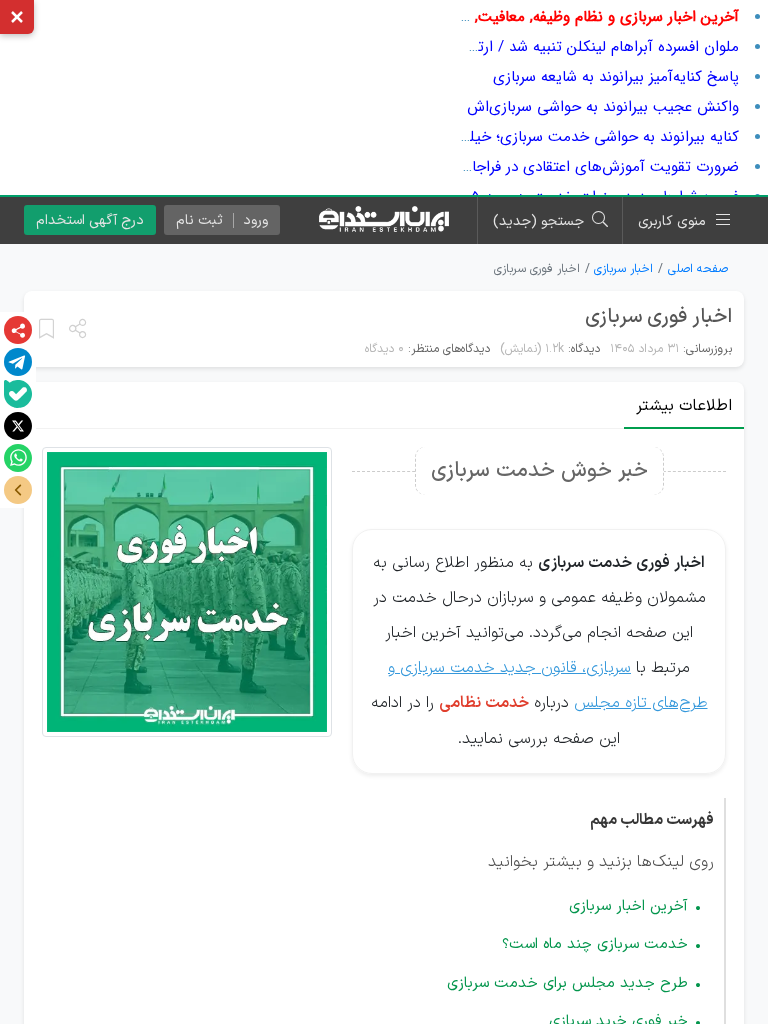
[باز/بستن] (18, 490)
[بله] (18, 394)
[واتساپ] (18, 458)
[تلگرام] (18, 362)
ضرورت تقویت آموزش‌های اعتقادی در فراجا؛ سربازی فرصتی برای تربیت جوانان (496, 167)
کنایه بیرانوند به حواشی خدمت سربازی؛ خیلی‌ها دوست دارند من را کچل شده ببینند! (478, 137)
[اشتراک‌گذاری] (18, 330)
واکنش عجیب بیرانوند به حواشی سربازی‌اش (603, 107)
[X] (18, 426)
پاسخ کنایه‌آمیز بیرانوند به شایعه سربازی (616, 77)
